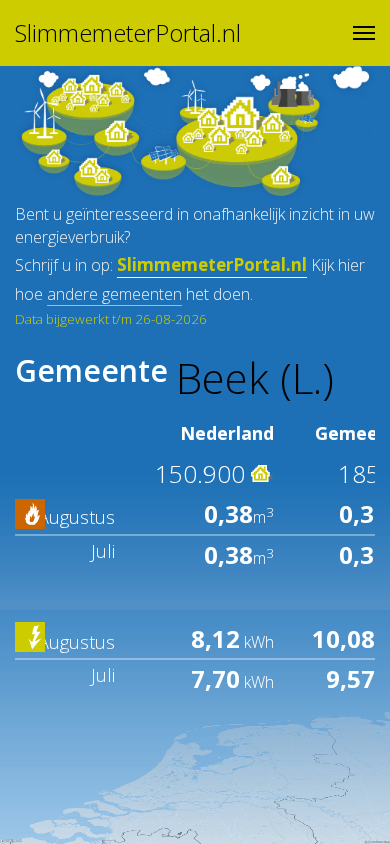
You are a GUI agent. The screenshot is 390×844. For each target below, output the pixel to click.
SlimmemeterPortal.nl (128, 33)
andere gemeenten (114, 294)
